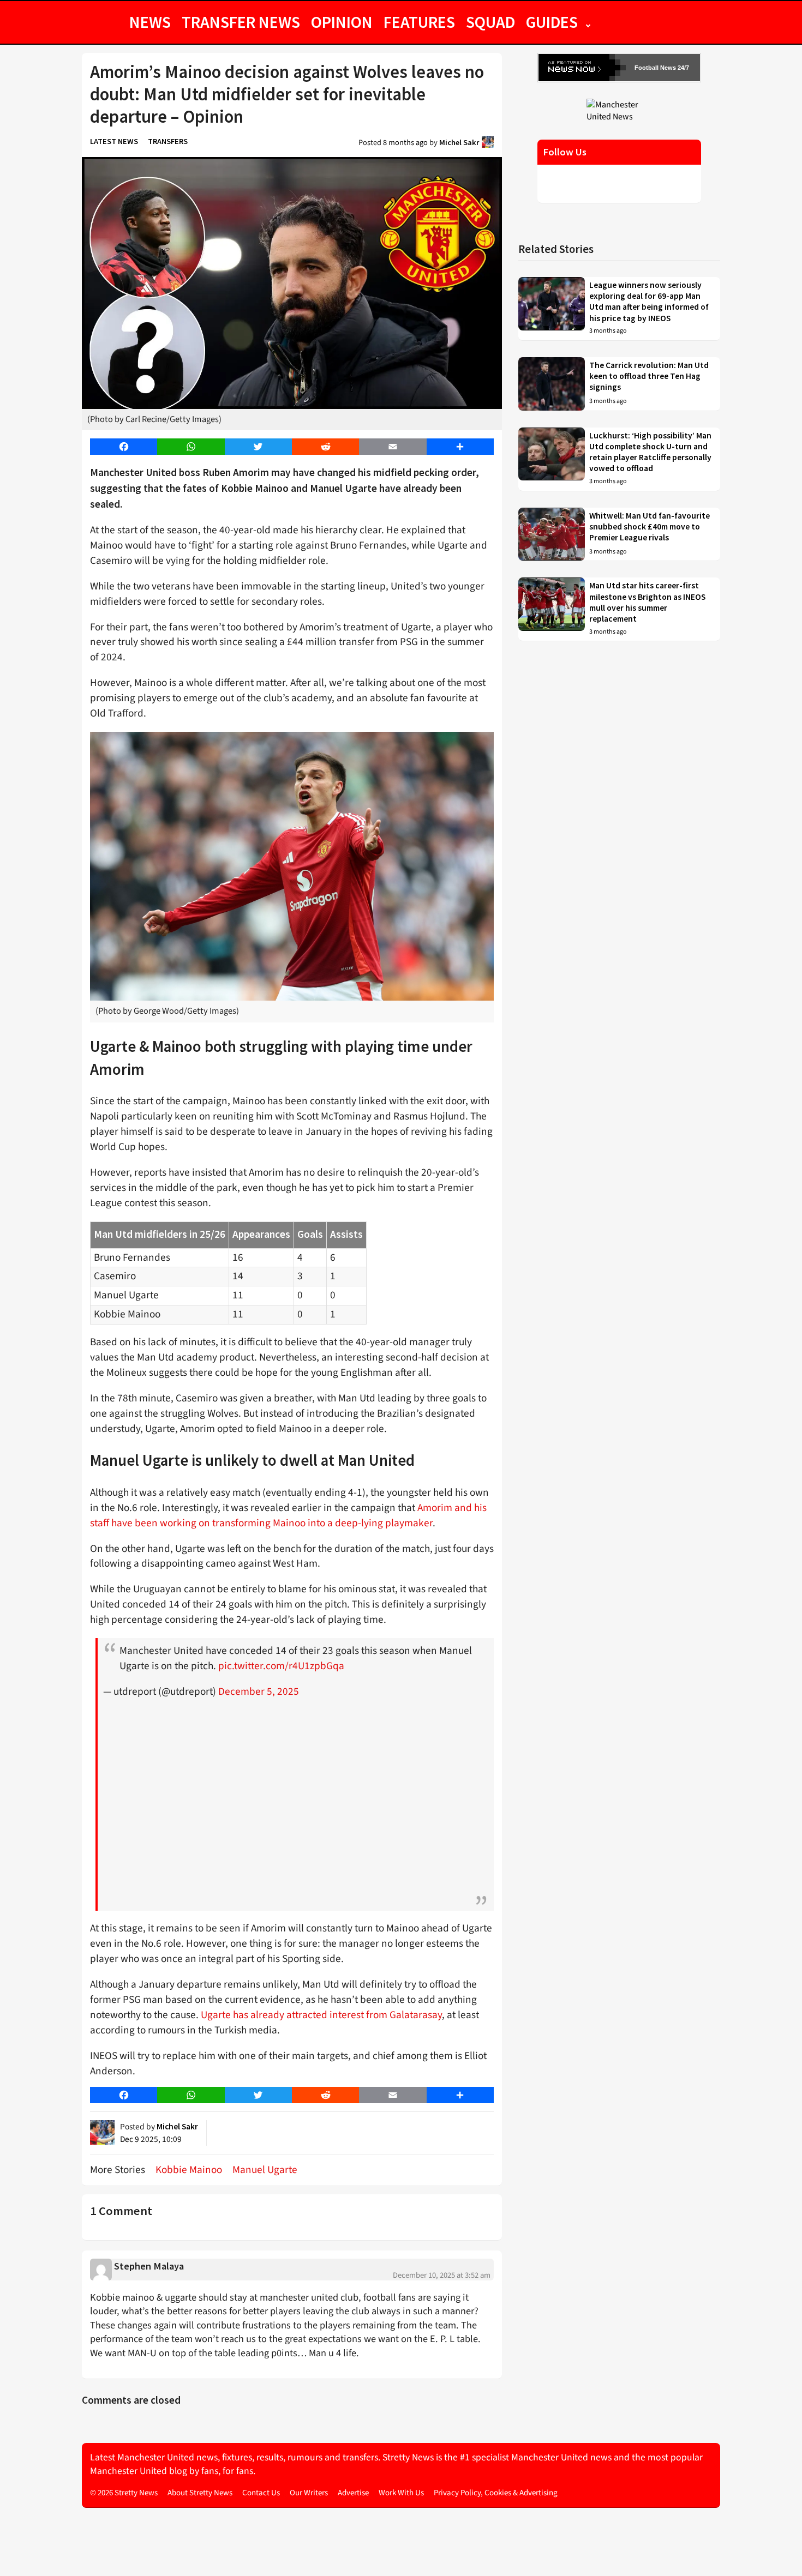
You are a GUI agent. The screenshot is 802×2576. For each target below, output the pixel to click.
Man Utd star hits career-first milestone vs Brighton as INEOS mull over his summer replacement (647, 602)
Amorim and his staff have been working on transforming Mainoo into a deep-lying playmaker (288, 1515)
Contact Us (261, 2493)
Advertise (353, 2493)
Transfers (168, 141)
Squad (490, 22)
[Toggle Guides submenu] (588, 22)
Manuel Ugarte (265, 2170)
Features (419, 22)
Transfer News (241, 22)
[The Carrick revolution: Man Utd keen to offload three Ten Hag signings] (552, 384)
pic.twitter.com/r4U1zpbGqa (281, 1666)
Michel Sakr (459, 142)
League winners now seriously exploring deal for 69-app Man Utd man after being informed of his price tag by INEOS (649, 302)
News (150, 22)
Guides (552, 22)
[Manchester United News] (619, 110)
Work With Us (401, 2493)
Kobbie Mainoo (189, 2170)
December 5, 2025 (259, 1692)
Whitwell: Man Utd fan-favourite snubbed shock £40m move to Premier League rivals (650, 527)
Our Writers (309, 2493)
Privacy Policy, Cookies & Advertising (496, 2493)
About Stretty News (200, 2493)
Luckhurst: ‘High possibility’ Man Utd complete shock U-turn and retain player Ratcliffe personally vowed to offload (650, 452)
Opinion (342, 22)
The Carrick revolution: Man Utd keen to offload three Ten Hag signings (649, 376)
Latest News (114, 141)
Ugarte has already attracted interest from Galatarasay (320, 2015)
